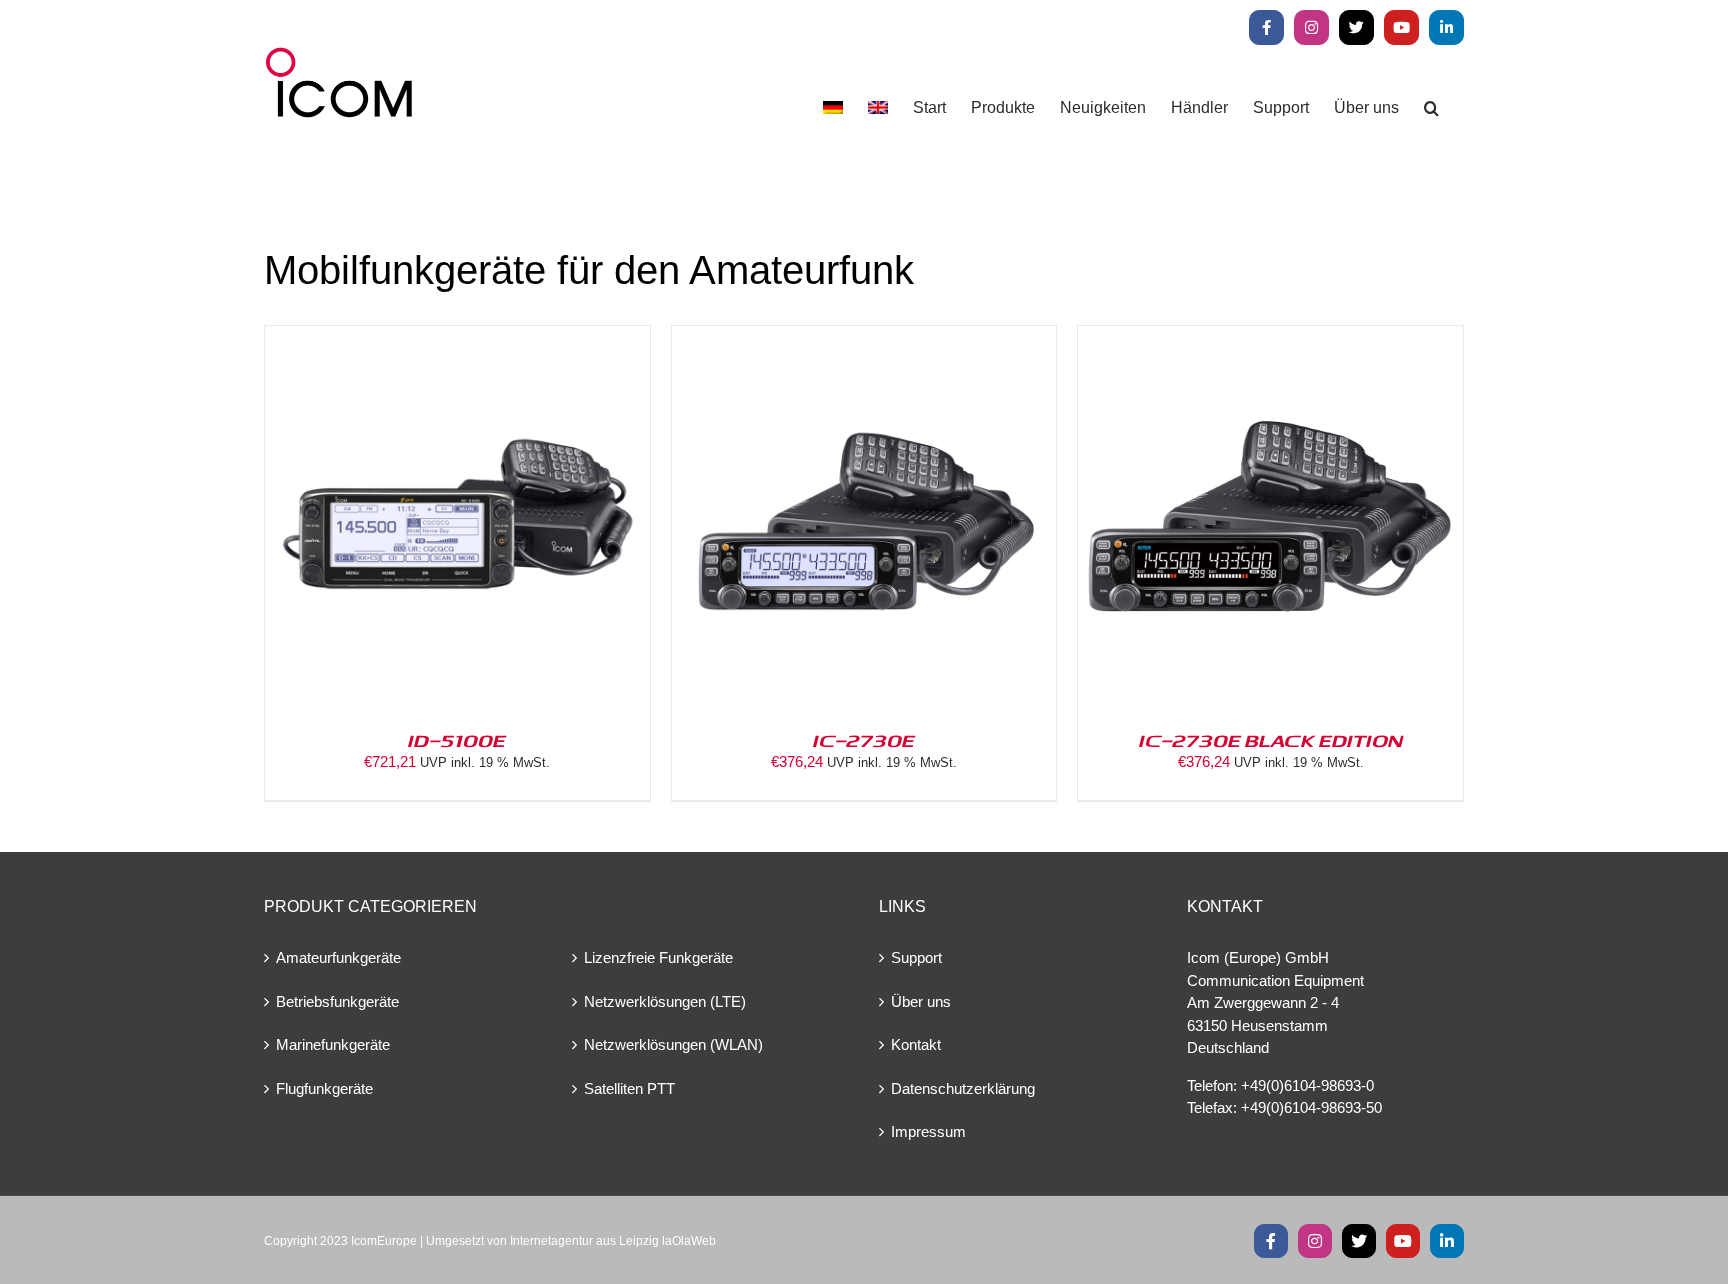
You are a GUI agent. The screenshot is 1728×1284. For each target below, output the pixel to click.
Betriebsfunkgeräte (337, 1001)
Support (916, 957)
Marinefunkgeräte (333, 1044)
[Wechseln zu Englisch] (878, 107)
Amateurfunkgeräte (338, 957)
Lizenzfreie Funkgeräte (658, 957)
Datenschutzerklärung (963, 1088)
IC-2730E (864, 740)
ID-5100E (457, 740)
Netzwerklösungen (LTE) (665, 1001)
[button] (1431, 107)
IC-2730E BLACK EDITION (1271, 740)
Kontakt (916, 1044)
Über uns (921, 1001)
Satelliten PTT (629, 1088)
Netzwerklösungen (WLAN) (673, 1044)
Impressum (928, 1131)
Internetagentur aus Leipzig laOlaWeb (613, 1241)
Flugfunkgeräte (324, 1088)
